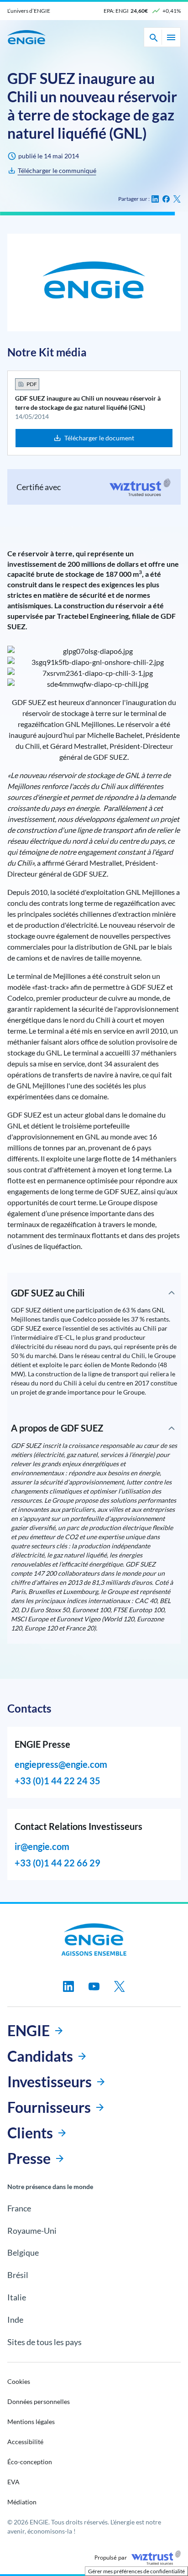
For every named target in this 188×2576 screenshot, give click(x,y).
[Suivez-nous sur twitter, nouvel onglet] (120, 1986)
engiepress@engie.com (61, 1764)
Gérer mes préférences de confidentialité (136, 2571)
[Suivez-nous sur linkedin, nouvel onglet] (68, 1986)
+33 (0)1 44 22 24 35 (57, 1781)
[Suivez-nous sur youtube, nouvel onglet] (94, 1986)
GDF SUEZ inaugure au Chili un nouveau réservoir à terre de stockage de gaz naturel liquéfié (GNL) (88, 403)
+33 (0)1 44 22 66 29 (57, 1863)
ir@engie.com (42, 1846)
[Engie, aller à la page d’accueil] (94, 1939)
